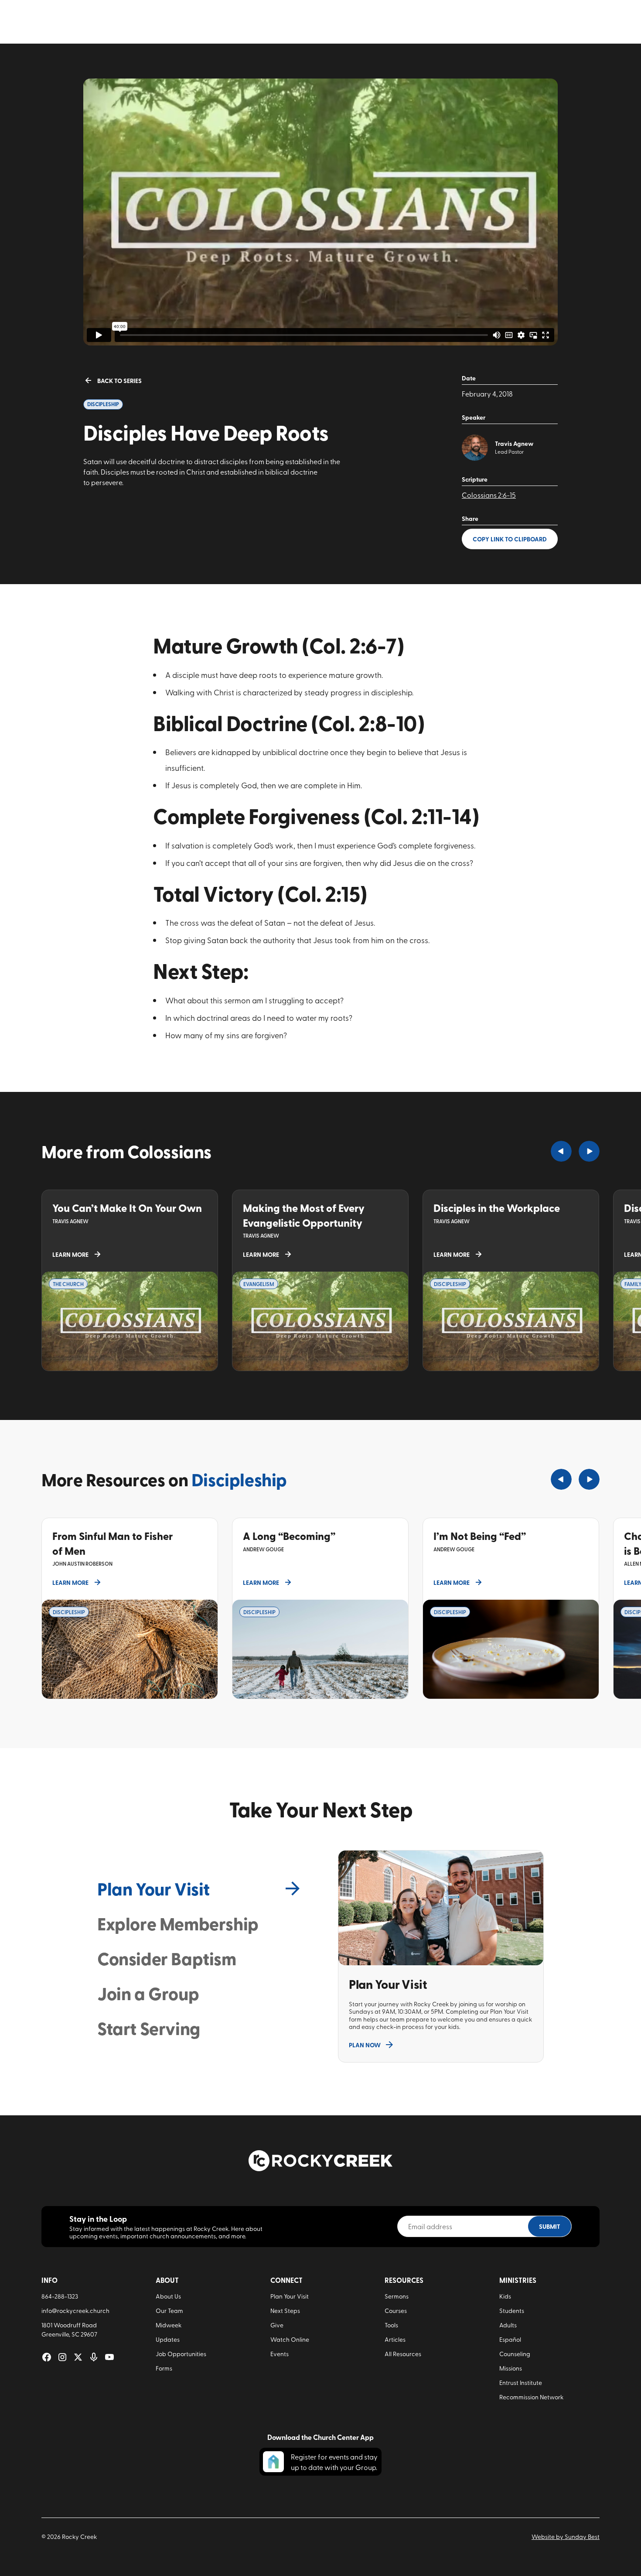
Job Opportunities (181, 2354)
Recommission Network (531, 2397)
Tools (391, 2325)
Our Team (169, 2311)
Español (510, 2339)
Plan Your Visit (290, 2296)
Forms (164, 2368)
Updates (168, 2339)
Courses (396, 2311)
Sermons (397, 2296)
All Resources (403, 2354)
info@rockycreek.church (75, 2311)
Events (280, 2354)
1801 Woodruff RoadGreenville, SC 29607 (69, 2330)
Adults (508, 2325)
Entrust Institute (521, 2383)
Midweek (169, 2325)
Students (512, 2311)
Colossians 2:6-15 (489, 495)
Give (277, 2325)
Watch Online (290, 2339)
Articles (395, 2339)
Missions (511, 2368)
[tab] (200, 1888)
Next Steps (285, 2311)
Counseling (515, 2354)
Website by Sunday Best (566, 2537)
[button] (561, 1151)
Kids (505, 2296)
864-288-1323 (60, 2296)
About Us (168, 2296)
